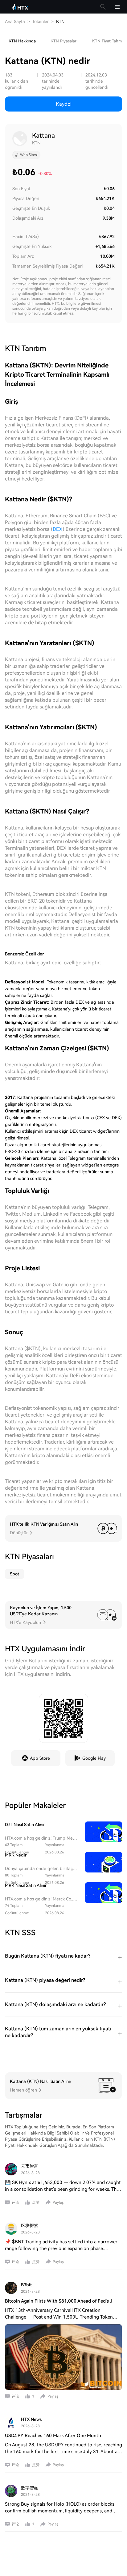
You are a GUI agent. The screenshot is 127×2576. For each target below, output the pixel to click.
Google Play (94, 1758)
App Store (40, 1758)
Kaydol (64, 104)
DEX (58, 529)
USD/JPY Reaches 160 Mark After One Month (53, 2436)
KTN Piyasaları (64, 41)
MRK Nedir (16, 1855)
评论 (15, 2202)
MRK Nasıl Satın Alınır (26, 1885)
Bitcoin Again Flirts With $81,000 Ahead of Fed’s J (59, 2301)
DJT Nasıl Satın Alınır (25, 1825)
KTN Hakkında (22, 41)
